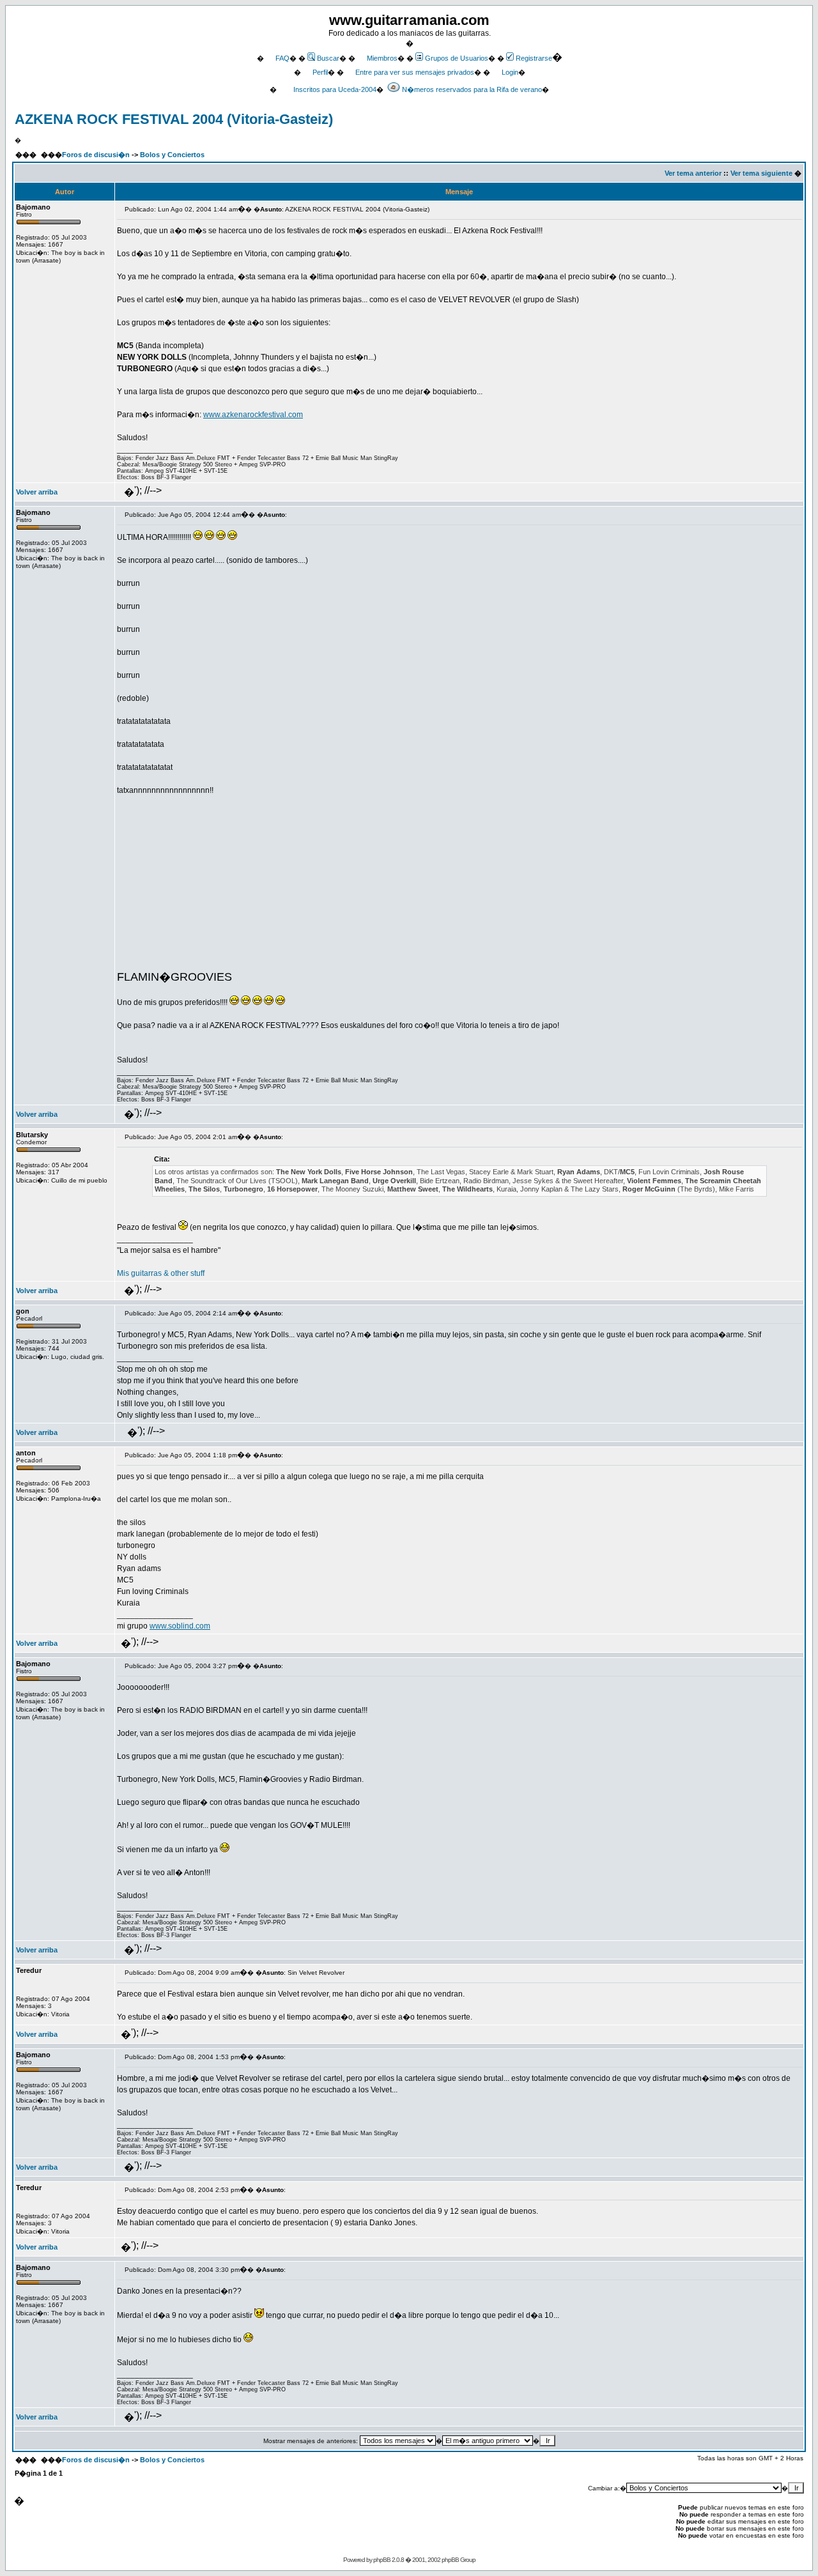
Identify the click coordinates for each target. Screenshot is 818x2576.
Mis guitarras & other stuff (161, 1273)
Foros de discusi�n (96, 155)
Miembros (382, 58)
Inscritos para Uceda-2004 (335, 89)
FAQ (282, 58)
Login (510, 72)
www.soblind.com (180, 1626)
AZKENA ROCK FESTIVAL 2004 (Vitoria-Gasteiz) (174, 119)
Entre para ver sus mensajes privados (415, 72)
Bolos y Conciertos (172, 155)
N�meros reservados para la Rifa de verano (472, 89)
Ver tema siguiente (761, 173)
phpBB (382, 2560)
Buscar (328, 58)
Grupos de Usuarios (457, 58)
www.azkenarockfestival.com (253, 415)
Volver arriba (37, 492)
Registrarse (534, 58)
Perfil (320, 72)
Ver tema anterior (693, 173)
